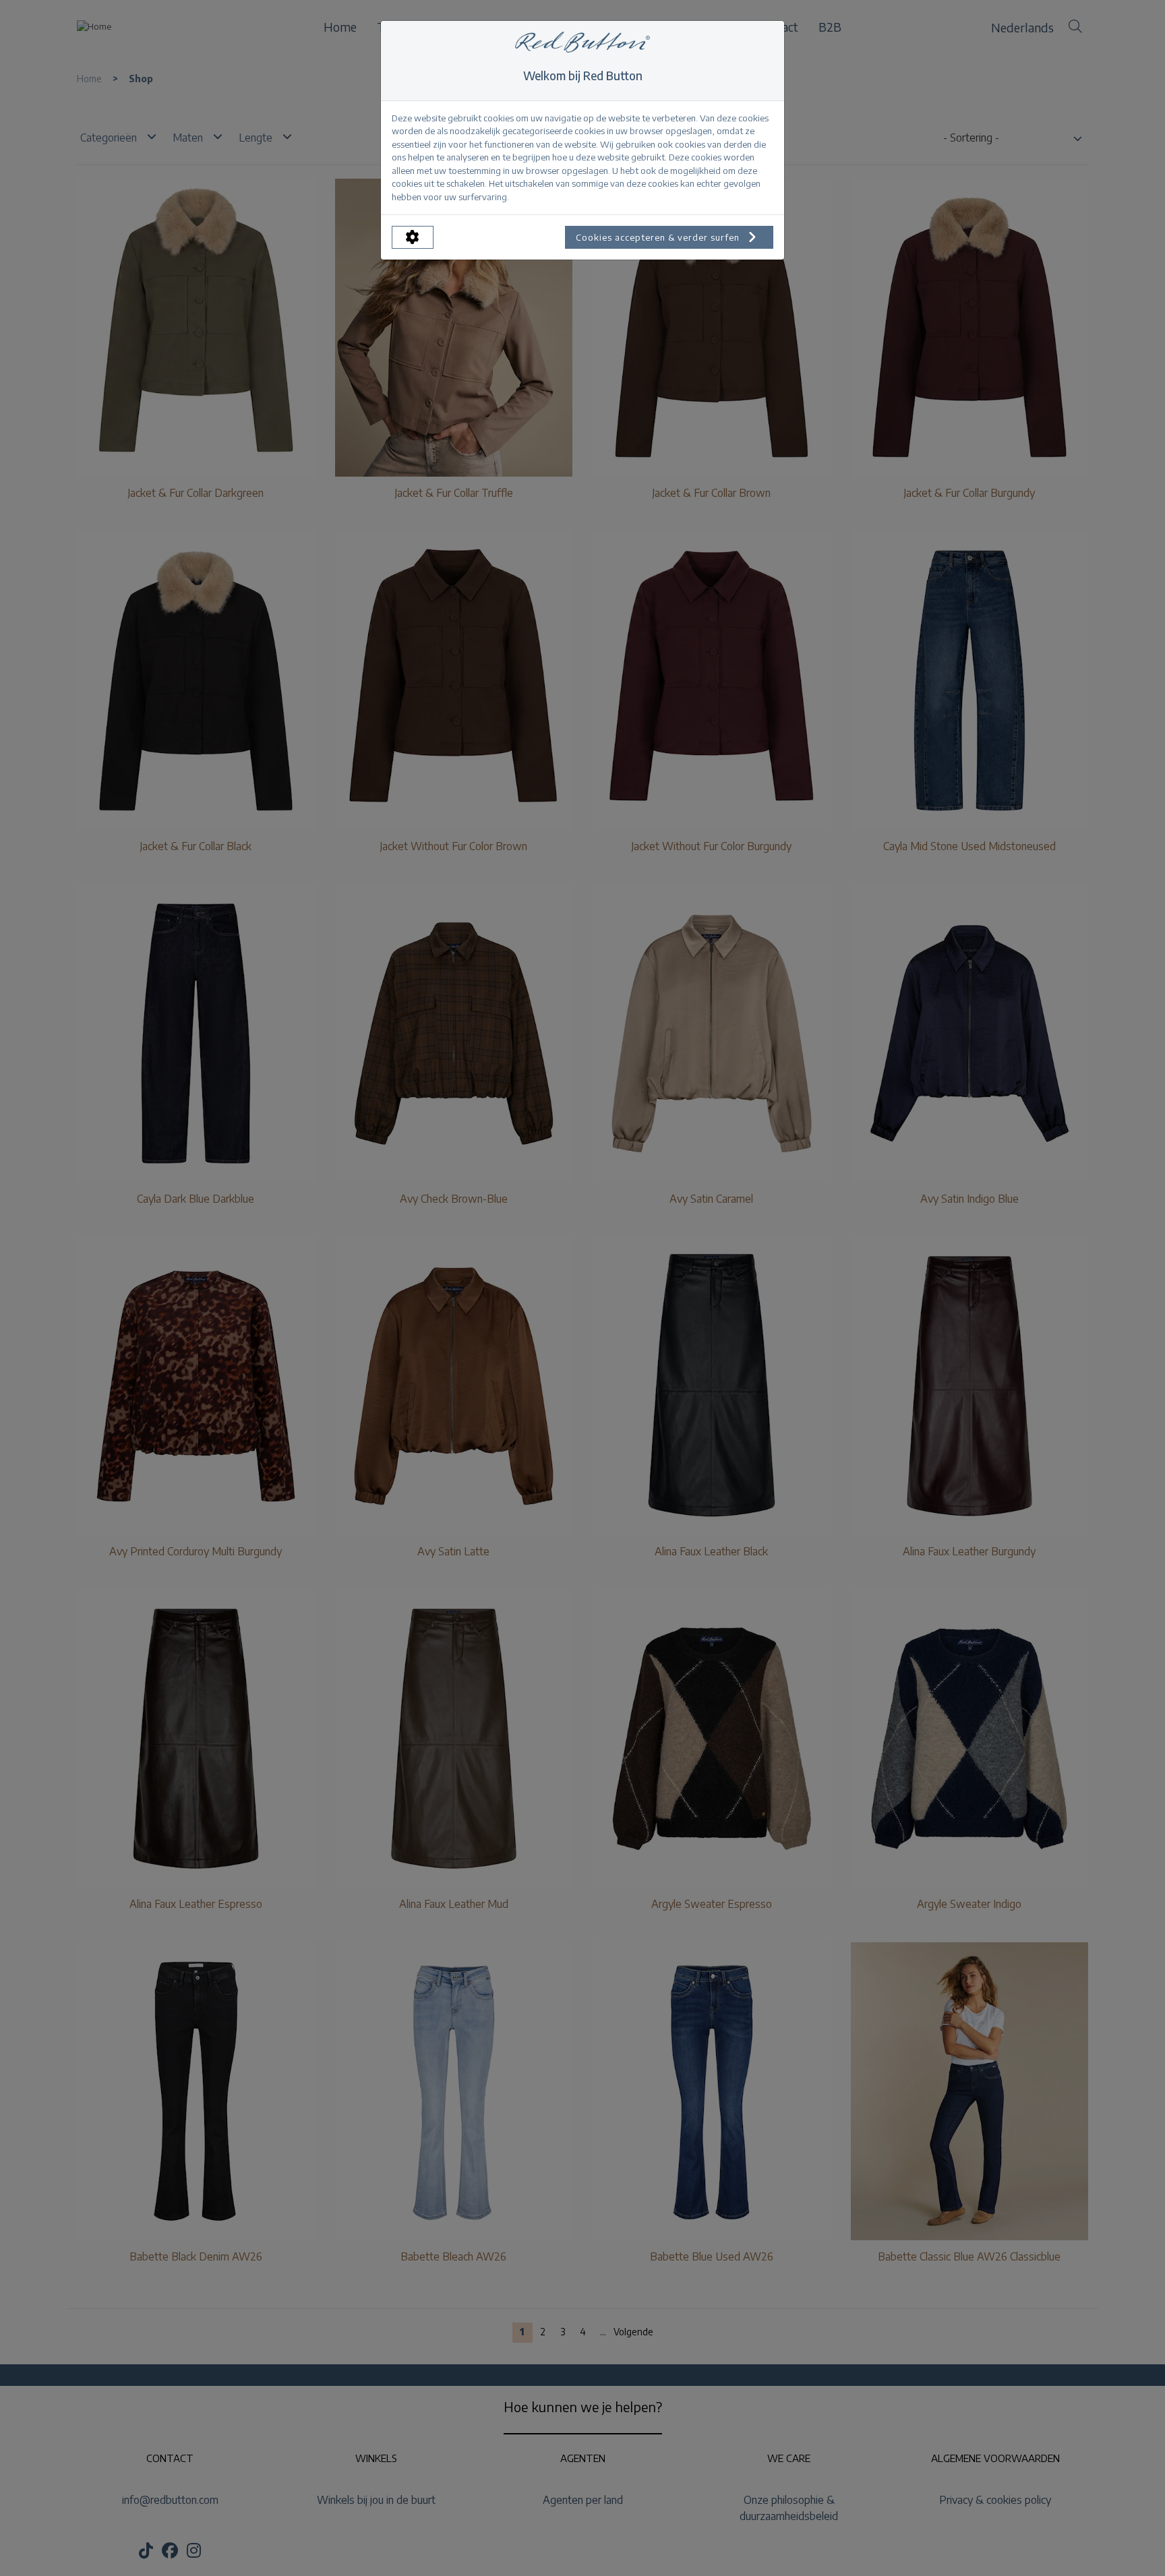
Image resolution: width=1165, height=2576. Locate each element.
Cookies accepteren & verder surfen (659, 237)
